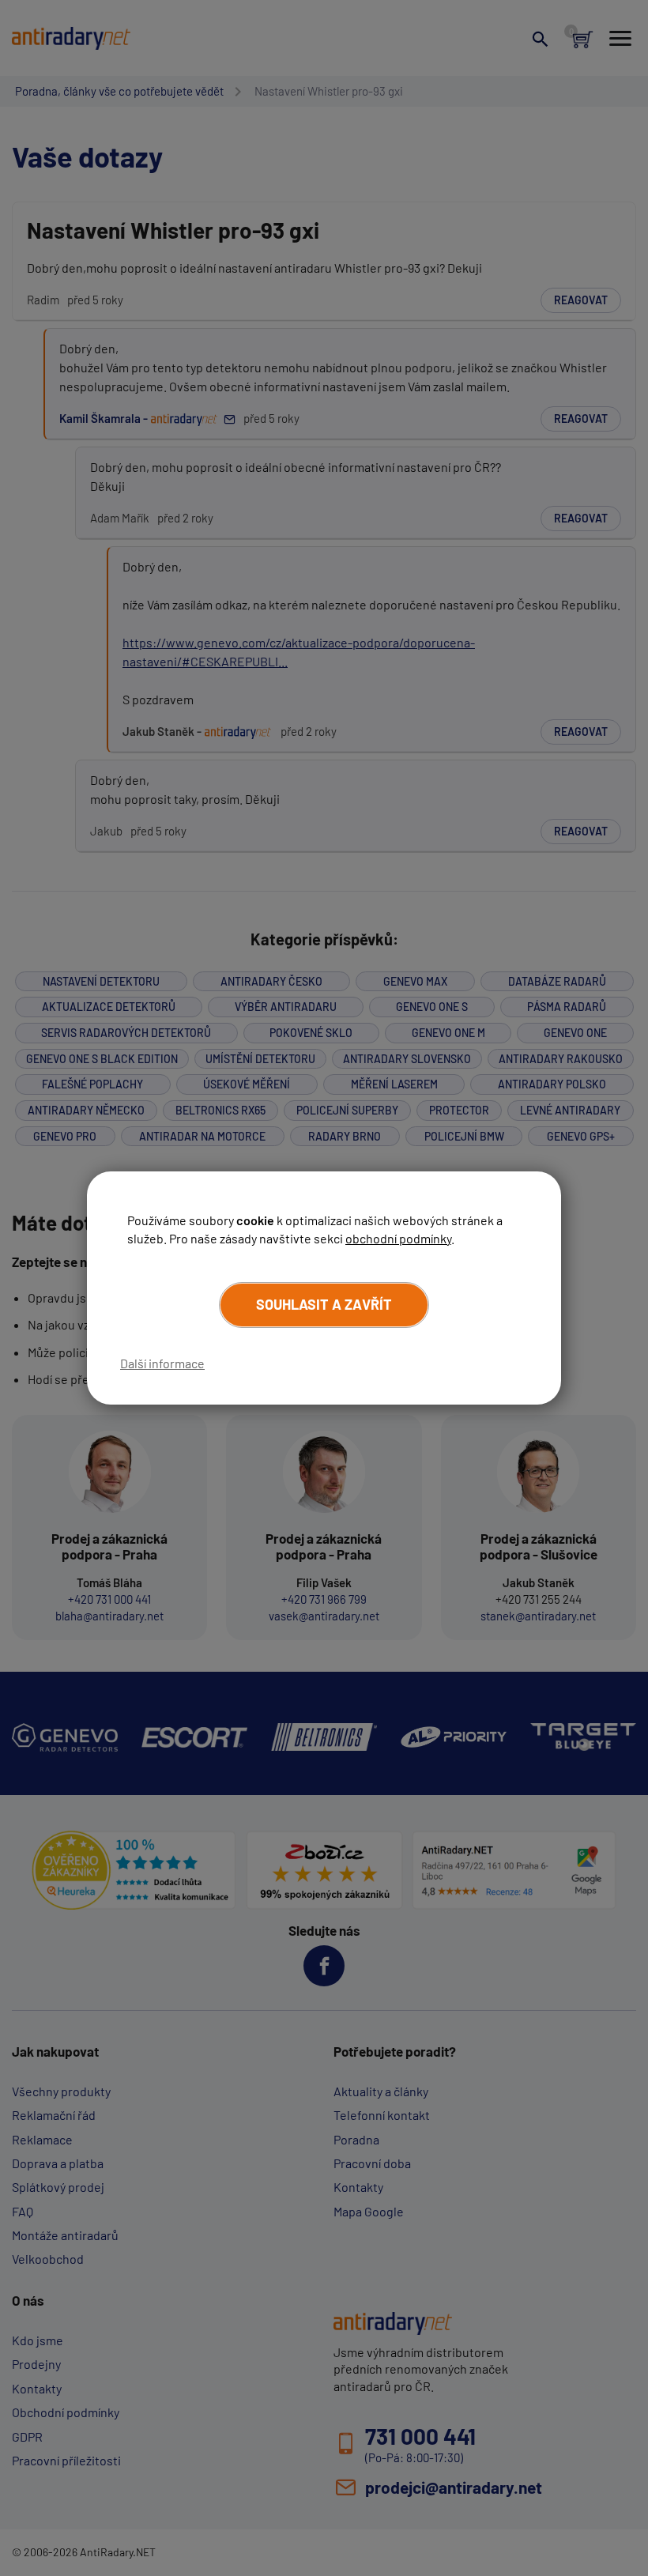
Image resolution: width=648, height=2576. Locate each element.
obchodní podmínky (398, 1238)
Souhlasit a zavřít (324, 1304)
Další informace (162, 1363)
